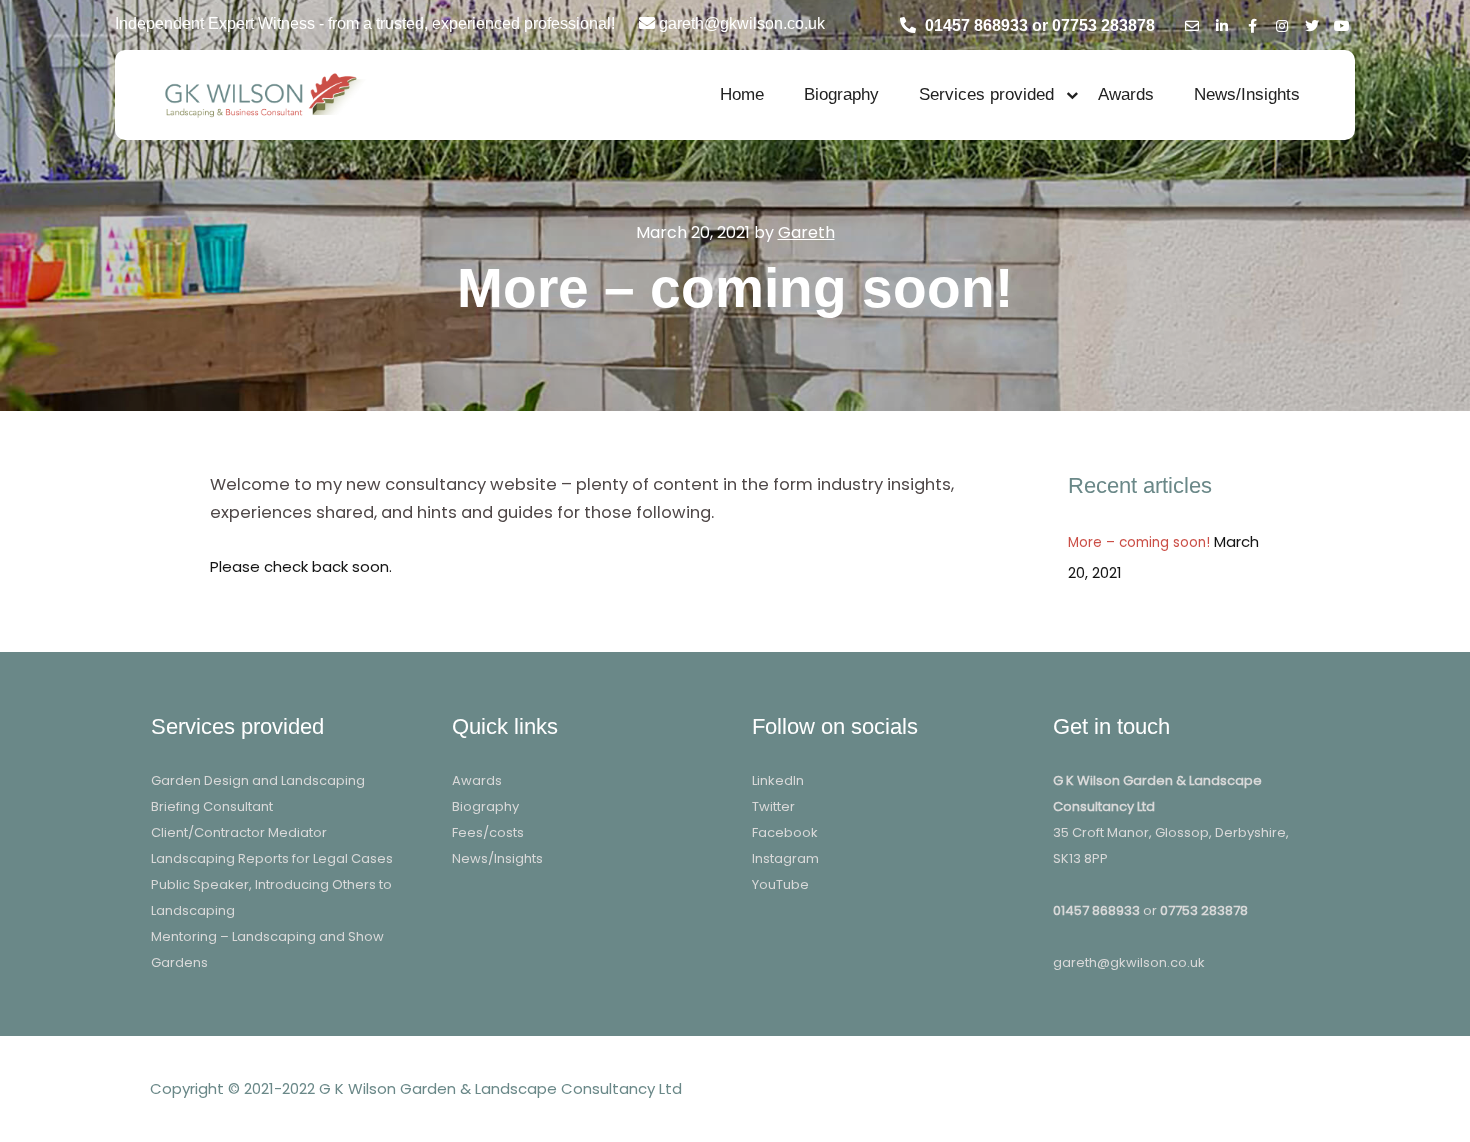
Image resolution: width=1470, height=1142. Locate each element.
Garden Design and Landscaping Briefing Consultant (258, 793)
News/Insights (1247, 94)
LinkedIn (778, 780)
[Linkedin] (1222, 23)
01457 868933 (1096, 910)
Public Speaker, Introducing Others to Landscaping (271, 897)
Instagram (785, 858)
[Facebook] (1252, 23)
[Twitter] (1312, 23)
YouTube (780, 884)
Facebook (785, 832)
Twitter (773, 806)
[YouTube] (1342, 23)
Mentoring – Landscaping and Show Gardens (267, 949)
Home (742, 94)
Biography (841, 94)
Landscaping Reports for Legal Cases (272, 858)
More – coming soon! (1139, 542)
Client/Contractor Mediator (239, 832)
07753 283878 (1204, 910)
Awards (1126, 94)
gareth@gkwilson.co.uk (1129, 962)
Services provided (986, 94)
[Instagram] (1282, 23)
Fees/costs (488, 832)
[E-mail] (1192, 23)
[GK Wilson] (260, 94)
